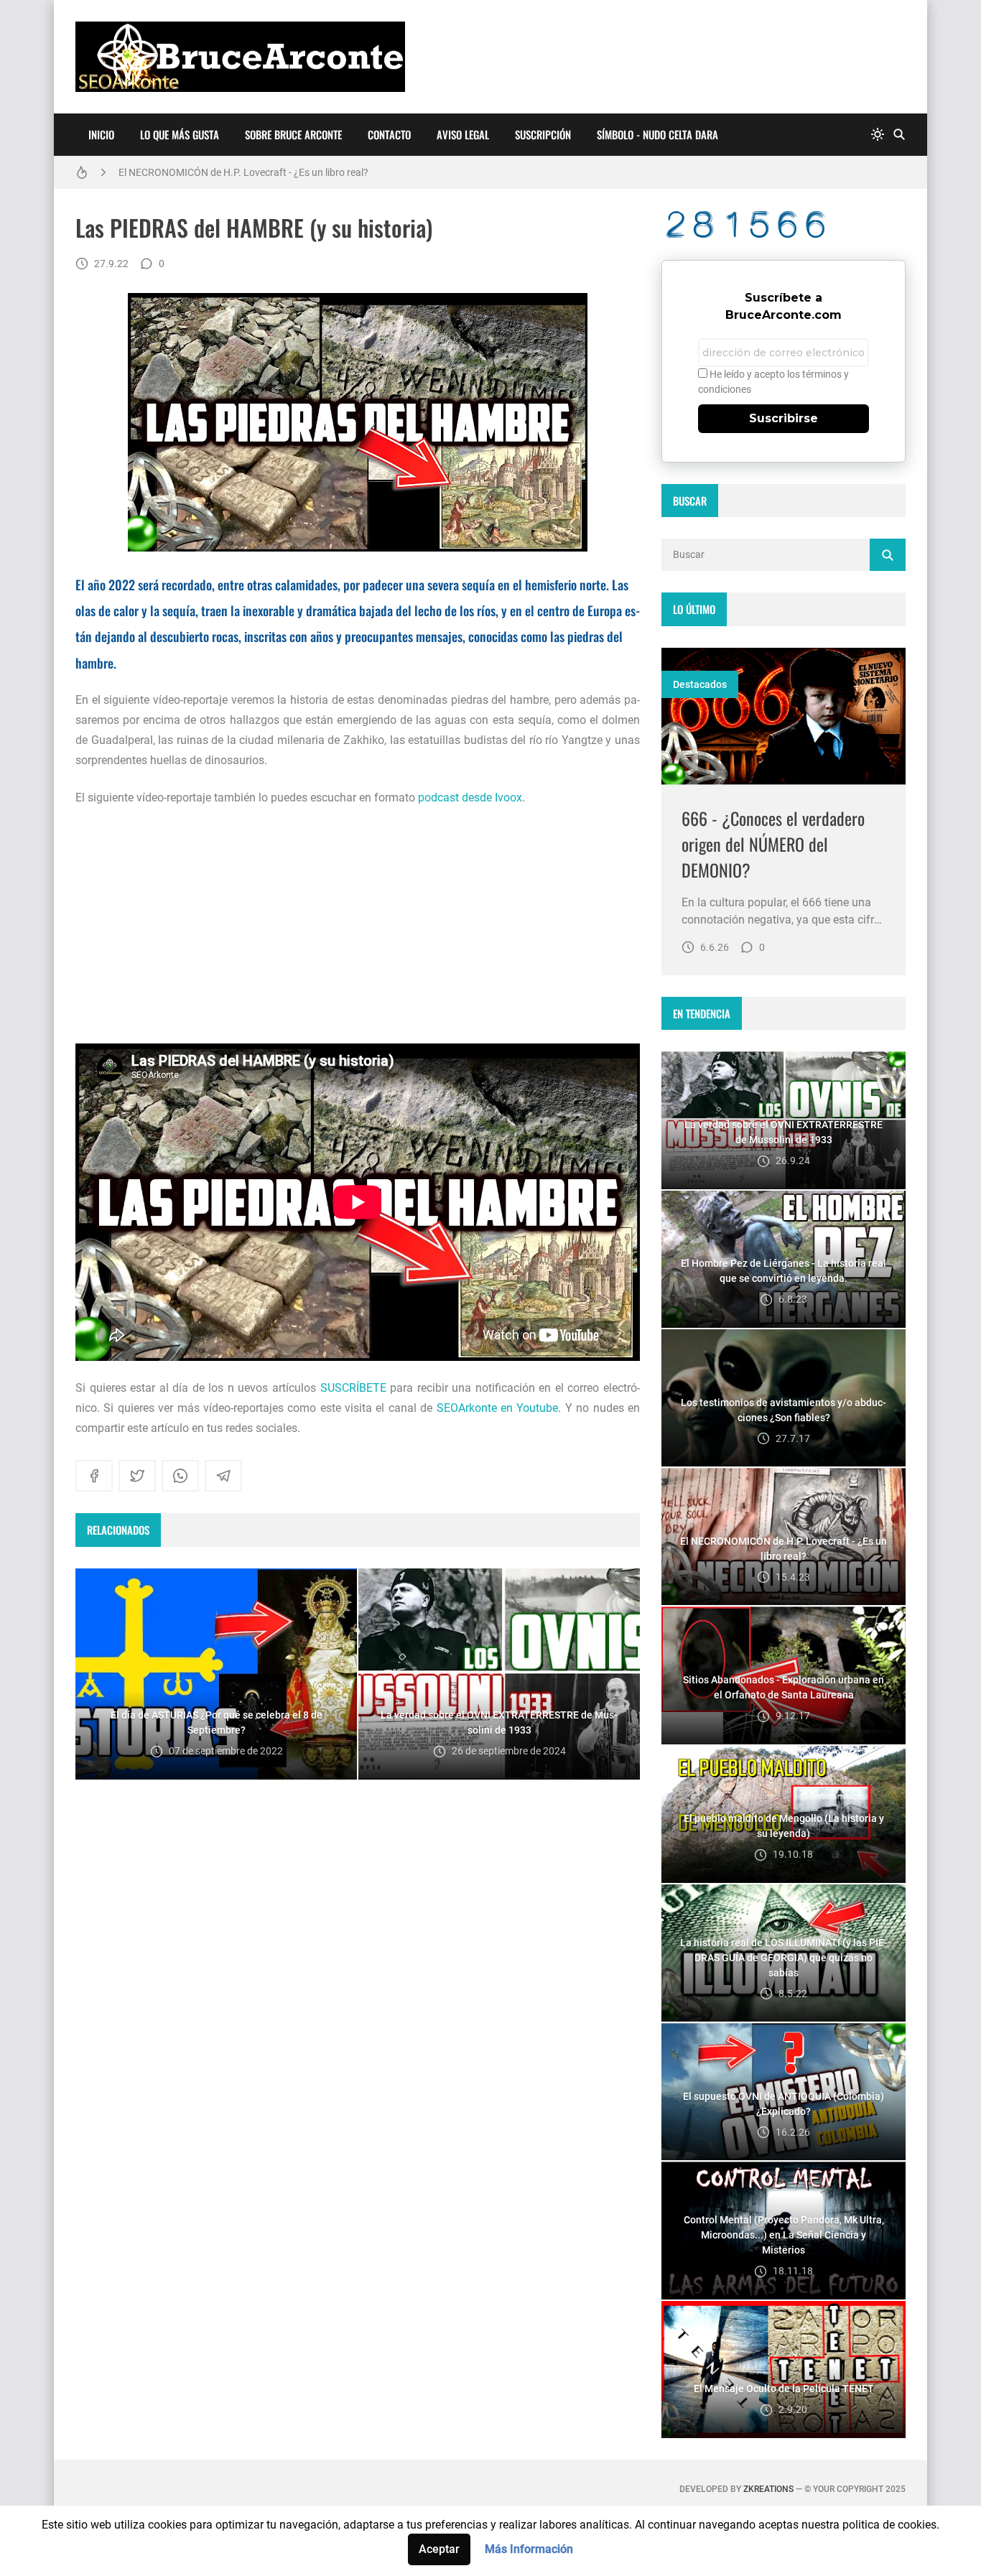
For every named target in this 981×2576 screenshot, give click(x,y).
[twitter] (137, 1476)
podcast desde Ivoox (470, 798)
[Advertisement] (358, 926)
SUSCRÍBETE (353, 1388)
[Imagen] (784, 716)
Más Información (529, 2549)
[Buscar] (899, 135)
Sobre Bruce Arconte (293, 134)
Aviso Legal (463, 134)
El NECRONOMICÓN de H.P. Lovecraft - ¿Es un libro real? (243, 172)
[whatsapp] (180, 1476)
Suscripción (543, 134)
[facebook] (94, 1476)
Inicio (101, 134)
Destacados (700, 684)
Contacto (389, 134)
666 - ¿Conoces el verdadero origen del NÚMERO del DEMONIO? (773, 844)
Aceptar (439, 2549)
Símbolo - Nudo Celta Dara (657, 134)
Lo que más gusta (180, 134)
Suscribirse (784, 418)
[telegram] (223, 1476)
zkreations (768, 2489)
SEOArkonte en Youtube (498, 1408)
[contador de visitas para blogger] (784, 224)
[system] (878, 135)
